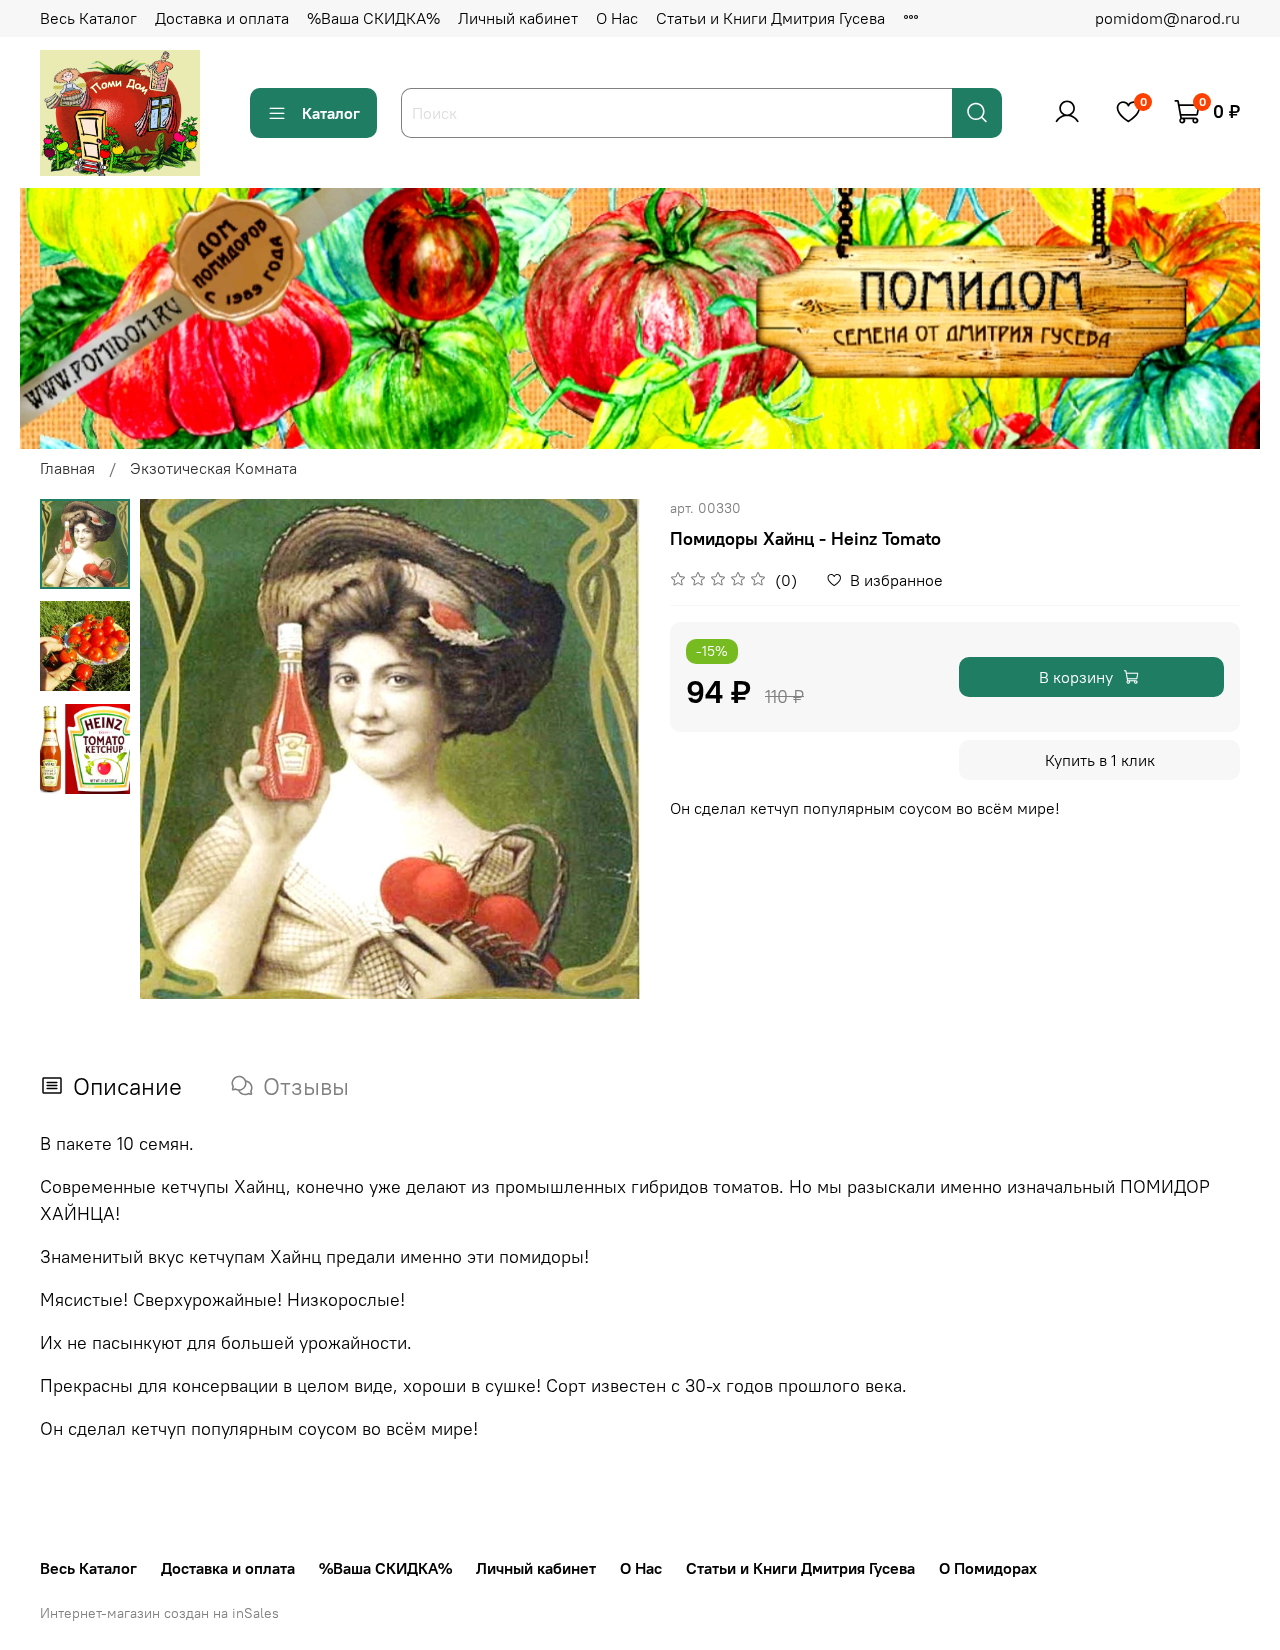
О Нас (617, 18)
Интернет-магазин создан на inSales (159, 1613)
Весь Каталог (88, 18)
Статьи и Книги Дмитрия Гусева (770, 18)
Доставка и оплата (222, 18)
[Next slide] (600, 749)
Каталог (331, 113)
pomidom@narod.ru (1167, 18)
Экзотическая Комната (213, 468)
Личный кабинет (518, 18)
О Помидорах (988, 1568)
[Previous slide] (180, 749)
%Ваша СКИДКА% (373, 18)
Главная (67, 468)
